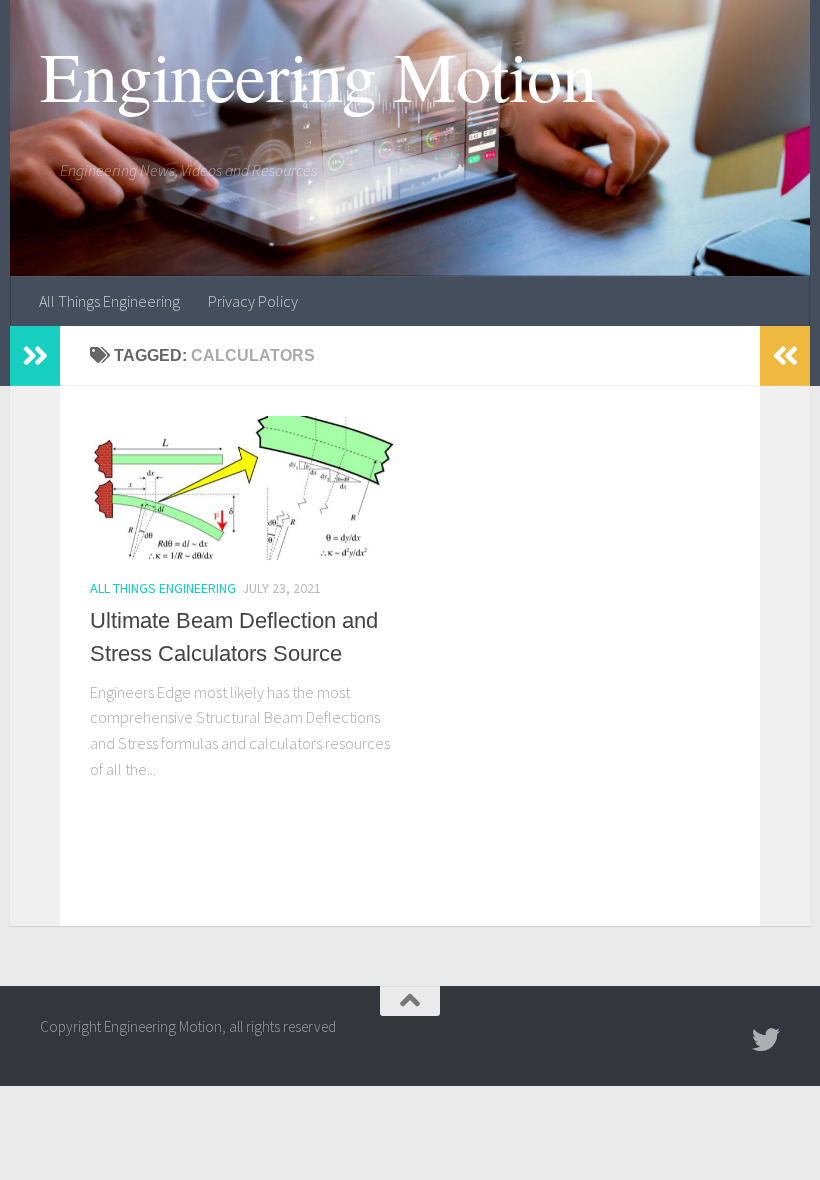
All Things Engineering (109, 301)
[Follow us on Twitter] (766, 1040)
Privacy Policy (253, 301)
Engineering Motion (318, 75)
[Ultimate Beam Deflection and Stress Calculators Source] (242, 488)
